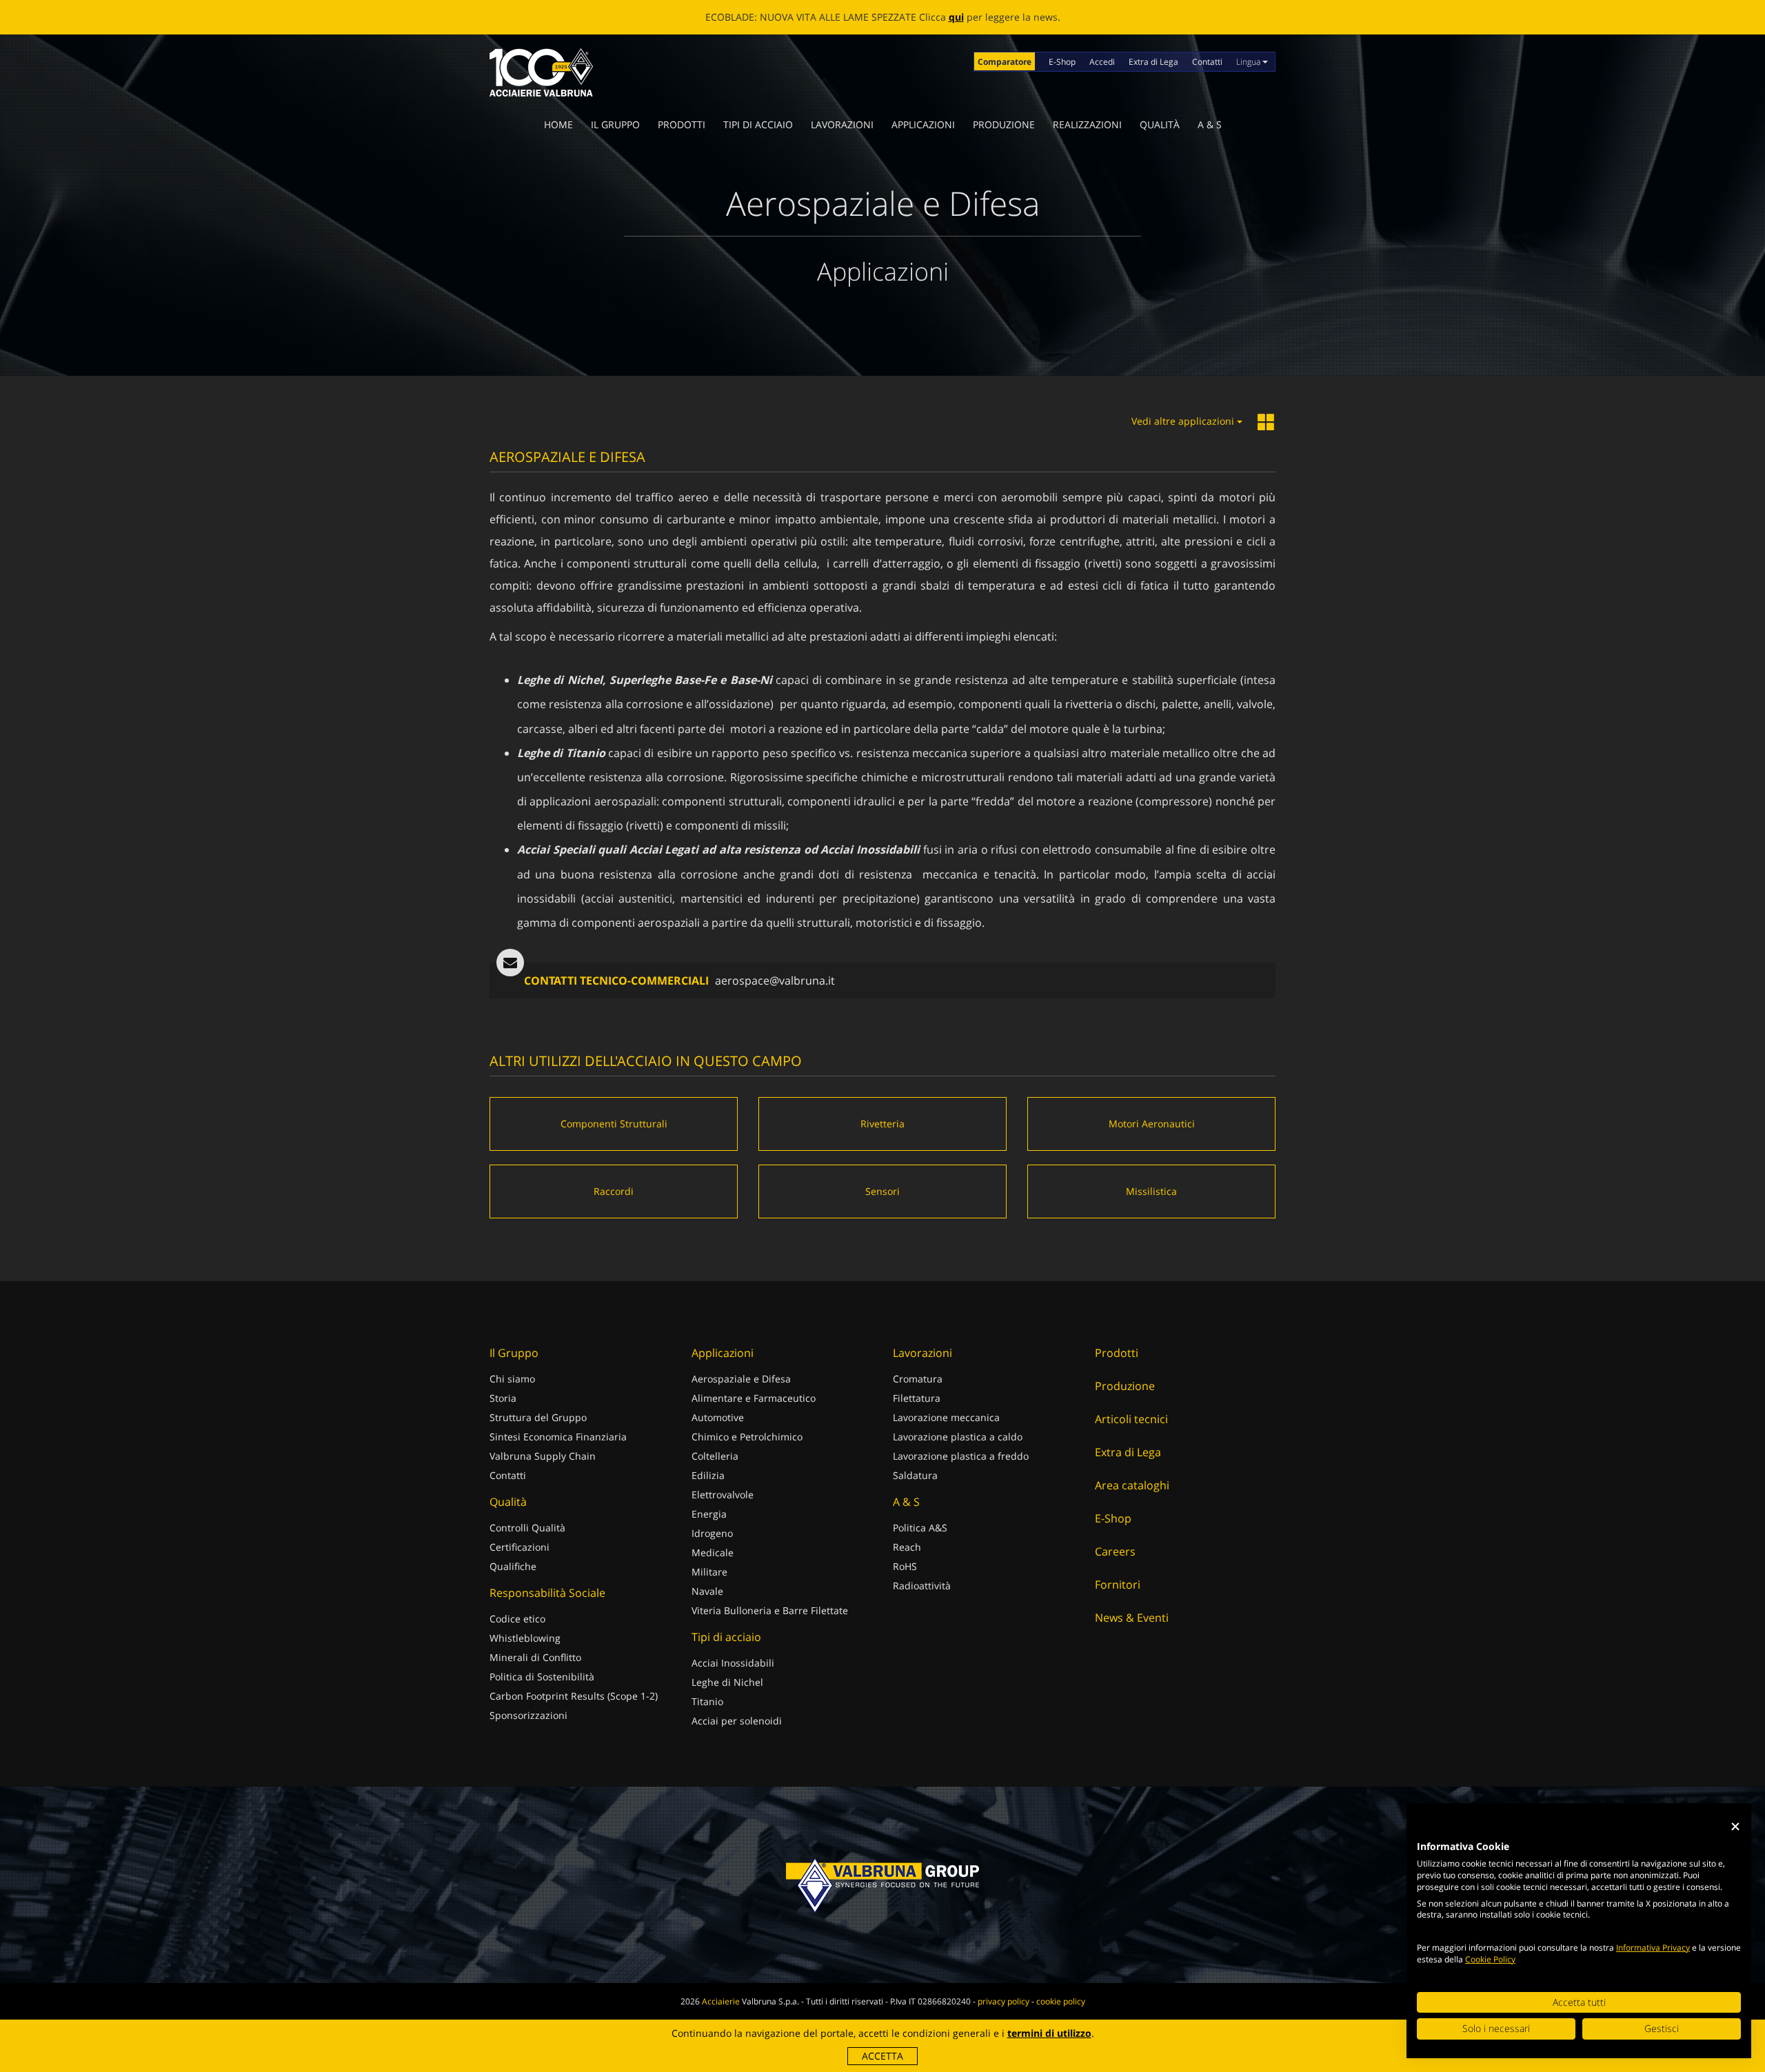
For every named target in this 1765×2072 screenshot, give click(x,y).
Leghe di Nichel (727, 1682)
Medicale (713, 1552)
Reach (907, 1547)
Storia (503, 1398)
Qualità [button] (1160, 124)
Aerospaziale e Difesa (741, 1379)
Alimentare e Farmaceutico (754, 1398)
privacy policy (1003, 2001)
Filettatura (917, 1398)
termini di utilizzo (1049, 2033)
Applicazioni (923, 124)
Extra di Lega (1153, 62)
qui (956, 17)
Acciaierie (721, 2001)
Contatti (1207, 62)
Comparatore (1005, 62)
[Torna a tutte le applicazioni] (1267, 423)
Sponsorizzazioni (528, 1715)
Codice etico (517, 1619)
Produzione (1004, 124)
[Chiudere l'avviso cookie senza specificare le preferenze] (1735, 1827)
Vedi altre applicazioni (1184, 421)
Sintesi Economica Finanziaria (558, 1437)
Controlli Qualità (527, 1528)
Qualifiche (513, 1566)
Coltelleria (715, 1456)
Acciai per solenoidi (737, 1721)
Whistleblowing (525, 1638)
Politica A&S (920, 1528)
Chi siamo (512, 1379)
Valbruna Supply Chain (543, 1456)
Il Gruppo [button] (615, 124)
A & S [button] (1210, 124)
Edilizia (708, 1475)
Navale (707, 1591)
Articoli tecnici (1131, 1419)
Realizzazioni (1087, 124)
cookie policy (1061, 2001)
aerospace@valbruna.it (775, 980)
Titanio (707, 1701)
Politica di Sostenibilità (542, 1677)
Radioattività (922, 1586)
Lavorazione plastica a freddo (961, 1456)
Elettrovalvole (723, 1495)
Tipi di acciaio (758, 124)
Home (558, 124)
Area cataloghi (1132, 1485)
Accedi (1102, 62)
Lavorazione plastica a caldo (958, 1437)
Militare (709, 1572)
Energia (709, 1514)
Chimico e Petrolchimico (747, 1437)
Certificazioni (520, 1547)
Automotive (718, 1417)
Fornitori (1118, 1585)
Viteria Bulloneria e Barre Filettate (770, 1610)
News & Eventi (1132, 1618)
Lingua (1249, 62)
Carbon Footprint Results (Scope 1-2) (574, 1696)
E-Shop (1062, 62)
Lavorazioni (842, 124)
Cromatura (918, 1379)
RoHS (905, 1566)
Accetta (882, 2056)
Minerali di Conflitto (535, 1657)
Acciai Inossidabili (733, 1663)
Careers (1115, 1551)
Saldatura (915, 1475)
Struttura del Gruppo (538, 1417)
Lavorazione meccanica (946, 1417)
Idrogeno (712, 1533)
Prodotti (682, 124)
